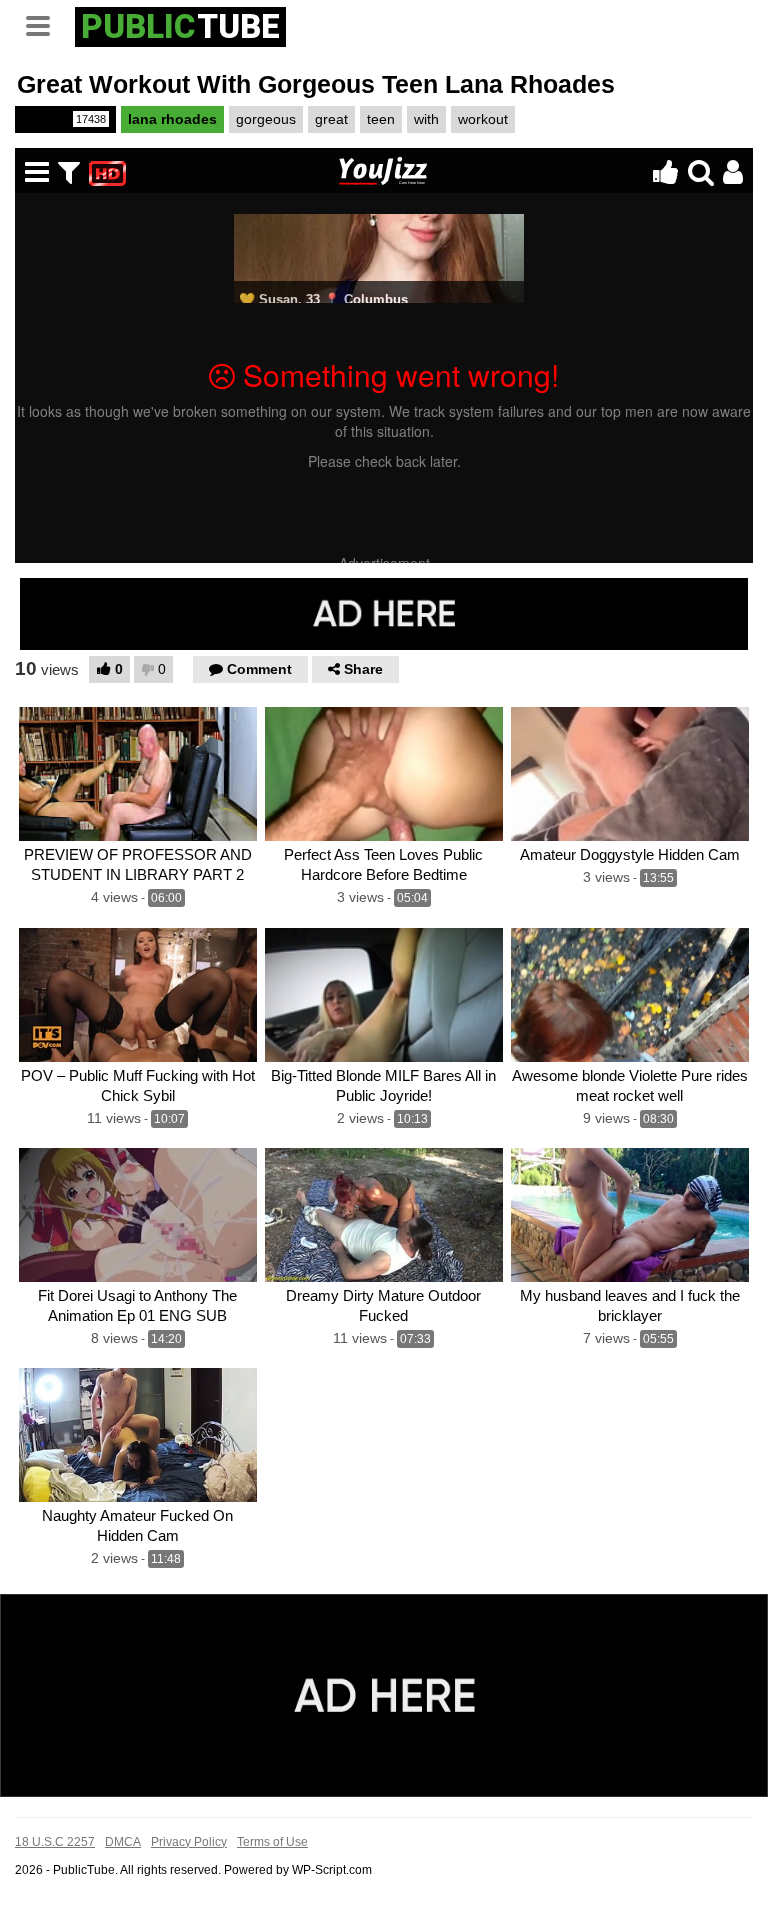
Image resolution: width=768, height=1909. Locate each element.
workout (483, 119)
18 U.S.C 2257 (55, 1842)
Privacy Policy (189, 1842)
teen (381, 119)
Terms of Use (272, 1842)
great (331, 119)
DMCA (123, 1842)
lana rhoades (172, 119)
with (426, 119)
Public (64, 119)
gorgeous (266, 119)
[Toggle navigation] (45, 24)
